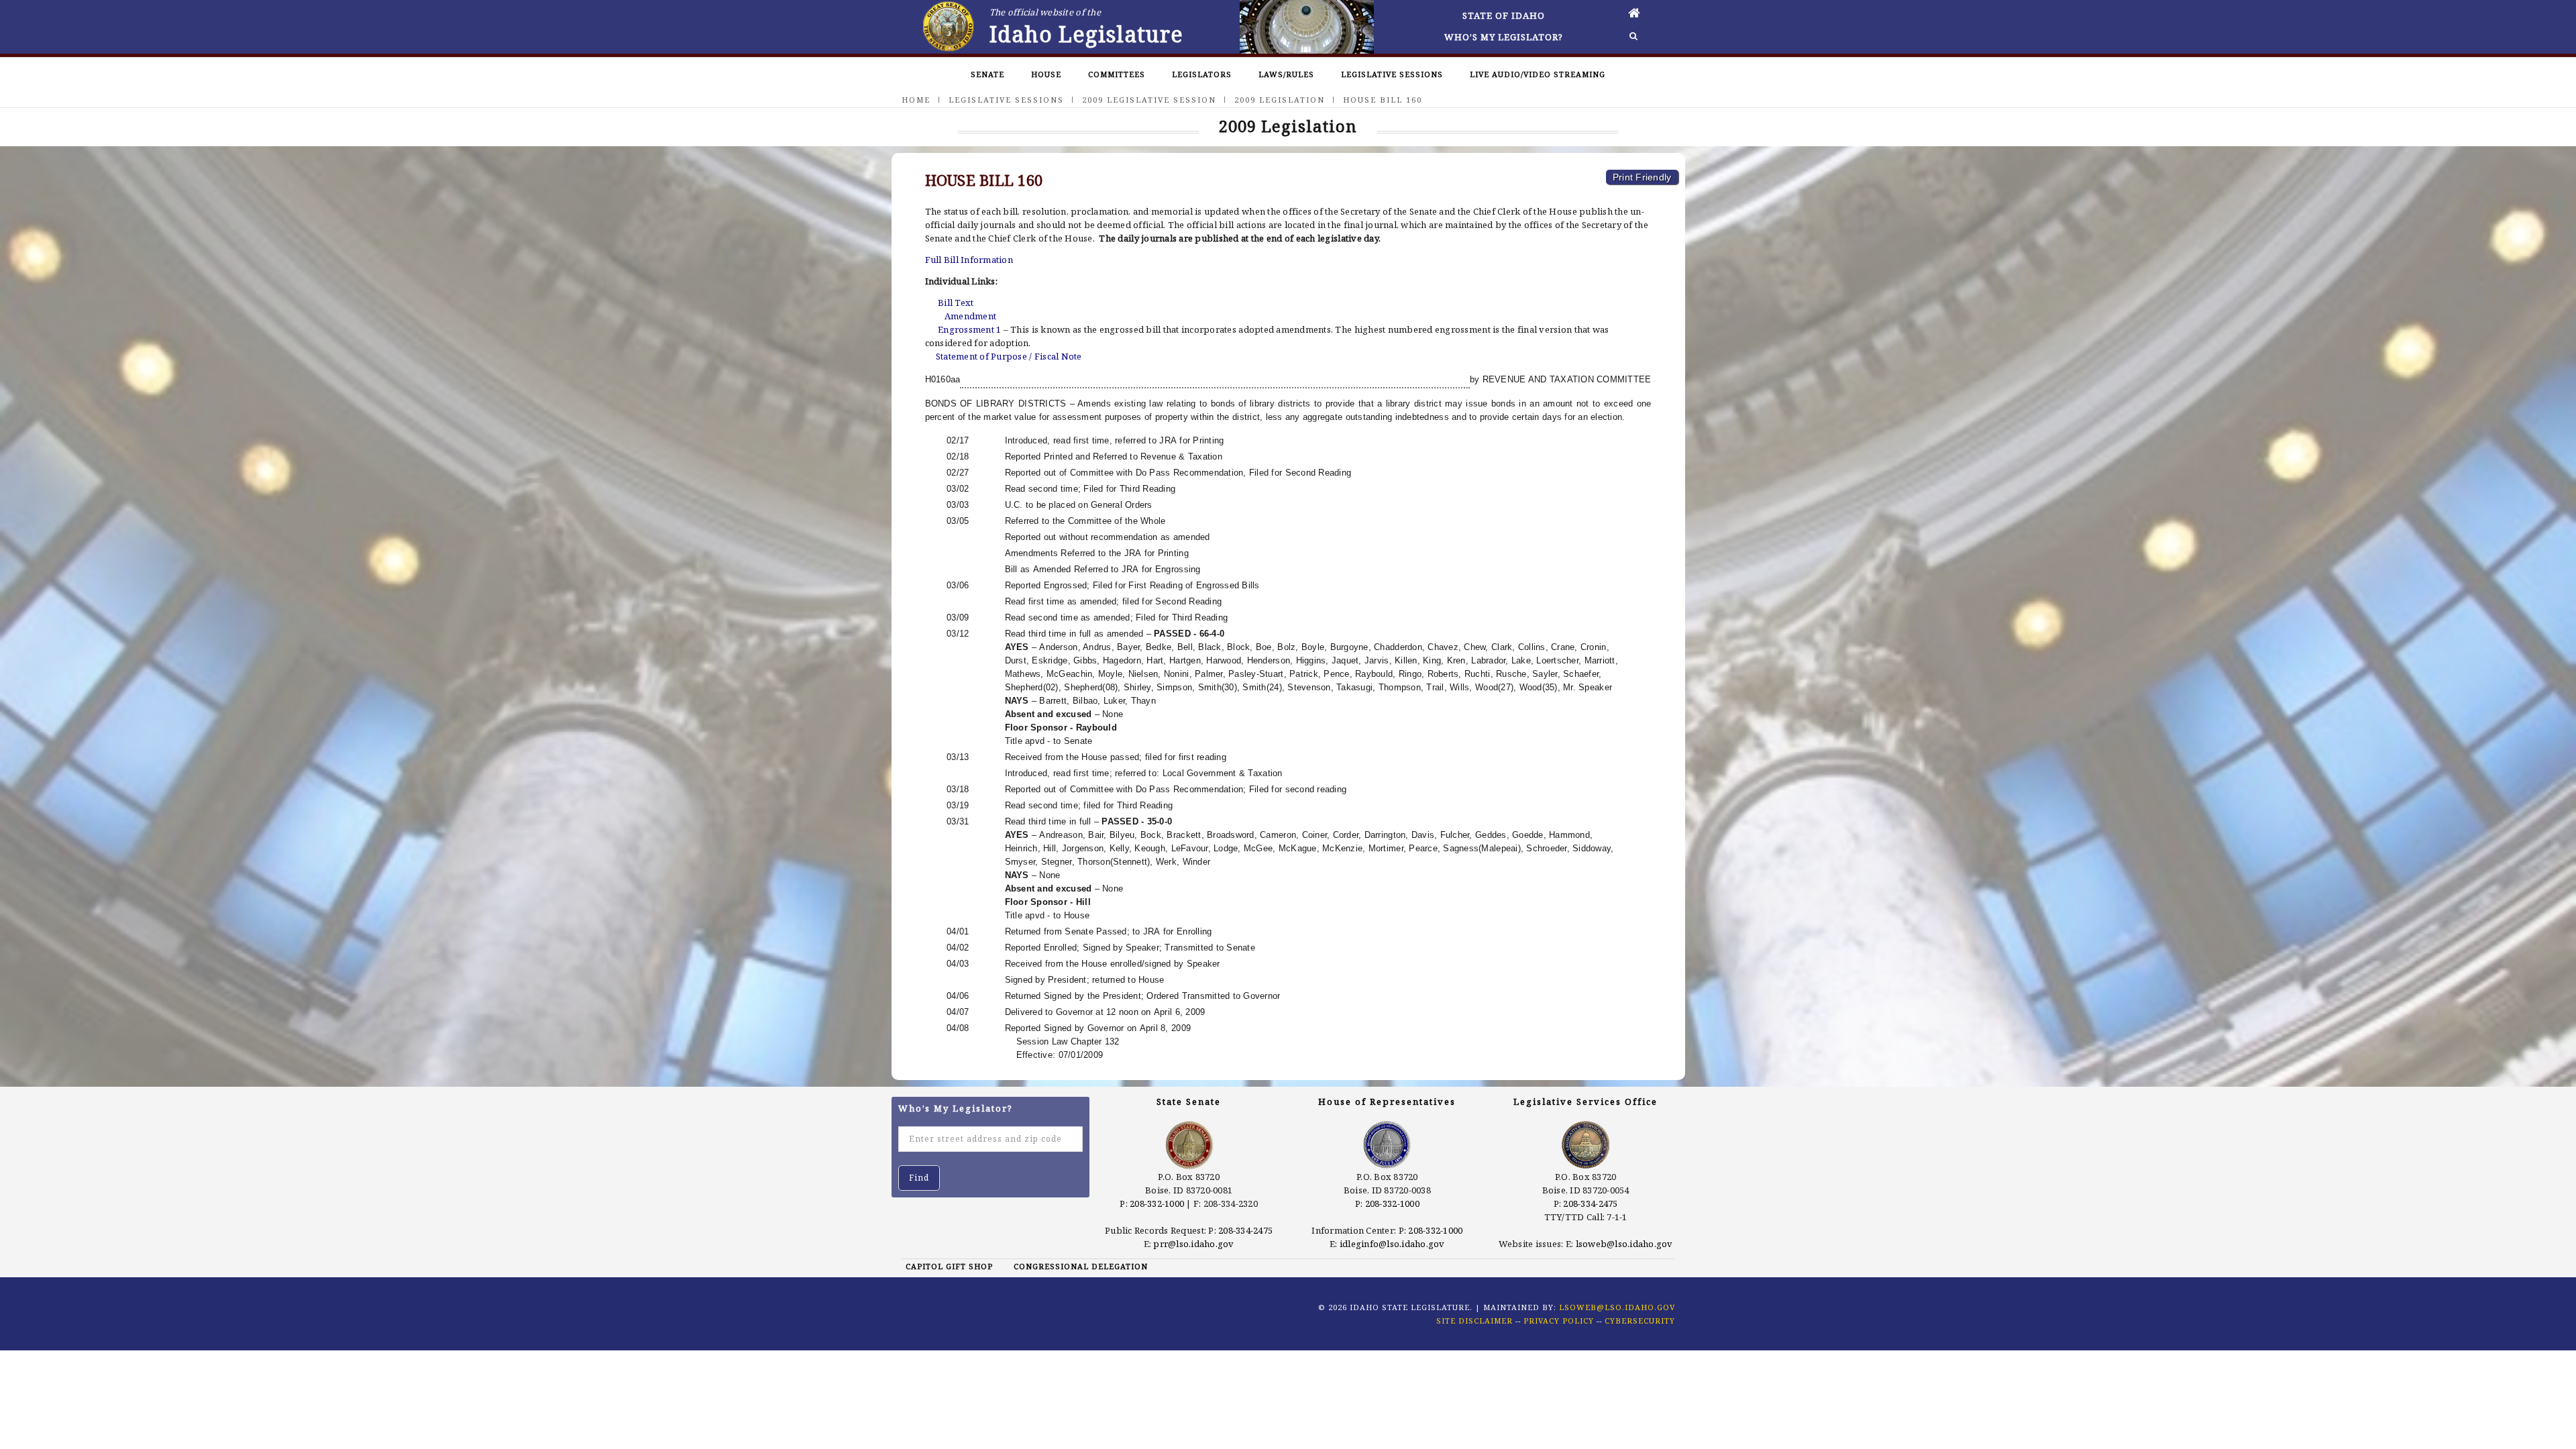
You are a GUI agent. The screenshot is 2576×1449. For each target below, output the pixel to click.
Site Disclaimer (1474, 1321)
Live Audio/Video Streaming (1538, 74)
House (1046, 74)
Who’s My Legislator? (1504, 37)
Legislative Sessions (1392, 74)
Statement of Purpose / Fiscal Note (1009, 356)
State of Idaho (1504, 15)
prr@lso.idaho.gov (1193, 1244)
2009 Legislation (1280, 100)
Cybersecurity (1640, 1321)
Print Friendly (1642, 177)
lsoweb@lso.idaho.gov (1624, 1244)
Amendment (970, 316)
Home (916, 100)
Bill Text (956, 303)
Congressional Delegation (1081, 1266)
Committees (1117, 74)
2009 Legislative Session (1149, 100)
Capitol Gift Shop (949, 1266)
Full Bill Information (969, 260)
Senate (987, 74)
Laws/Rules (1286, 74)
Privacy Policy (1559, 1321)
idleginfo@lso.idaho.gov (1392, 1244)
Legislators (1202, 74)
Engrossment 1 (969, 329)
